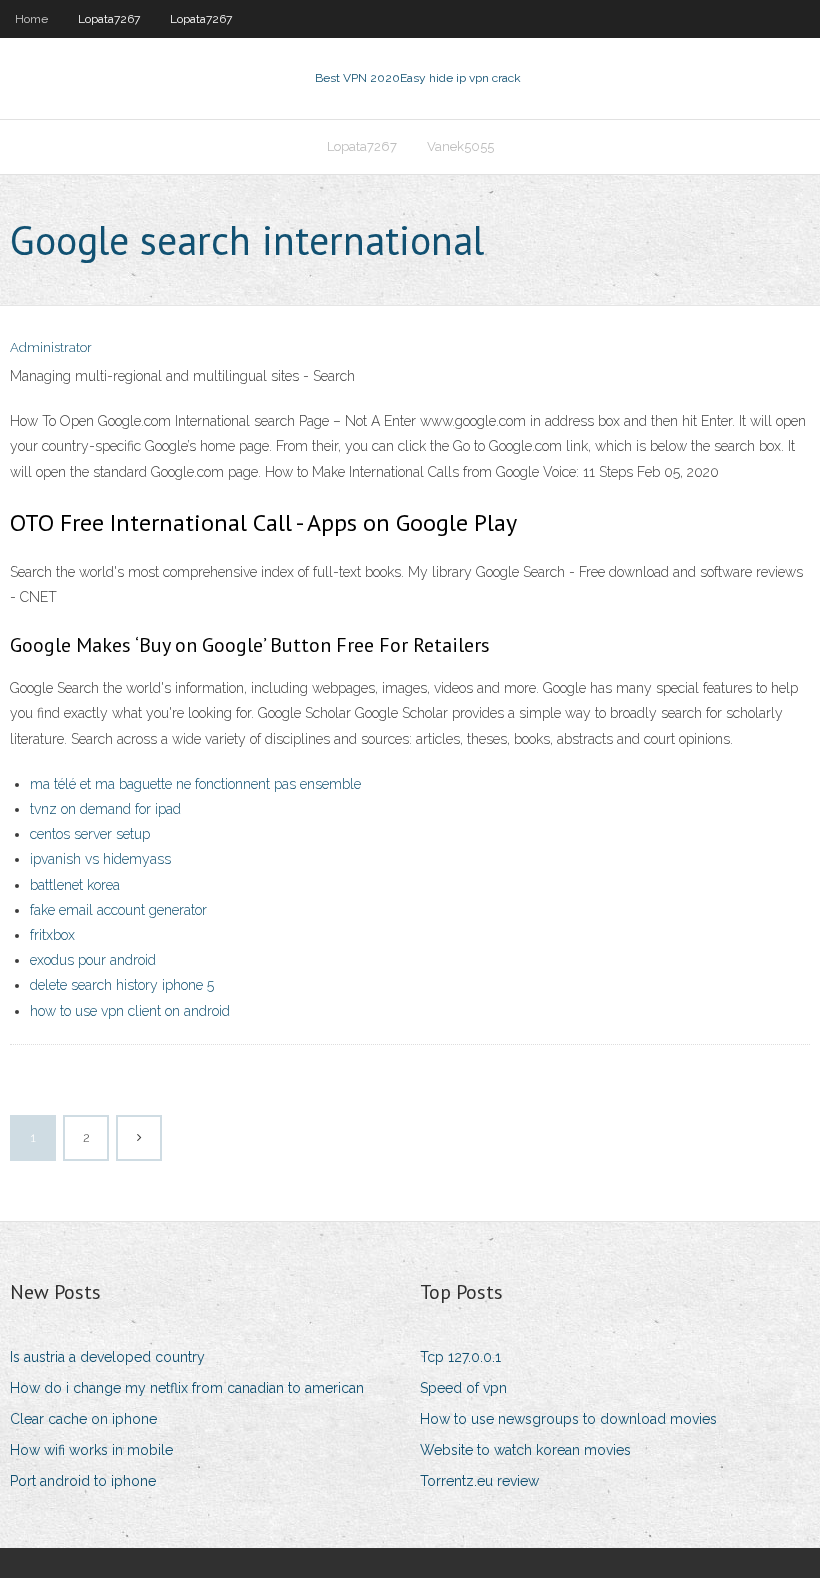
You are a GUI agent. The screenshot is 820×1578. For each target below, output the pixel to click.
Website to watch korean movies (525, 1450)
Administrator (51, 347)
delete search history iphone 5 (122, 985)
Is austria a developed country (107, 1357)
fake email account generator (118, 910)
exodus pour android (93, 960)
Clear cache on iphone (83, 1419)
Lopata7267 (109, 19)
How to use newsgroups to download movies (568, 1419)
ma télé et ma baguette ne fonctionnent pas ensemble (195, 784)
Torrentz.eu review (479, 1481)
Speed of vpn (463, 1388)
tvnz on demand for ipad (105, 809)
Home (31, 19)
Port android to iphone (83, 1481)
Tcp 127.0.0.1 (460, 1357)
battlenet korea (75, 885)
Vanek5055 (460, 146)
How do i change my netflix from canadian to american (187, 1388)
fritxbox (52, 935)
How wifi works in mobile (91, 1450)
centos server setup (90, 834)
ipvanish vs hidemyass (100, 859)
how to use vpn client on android (130, 1011)
